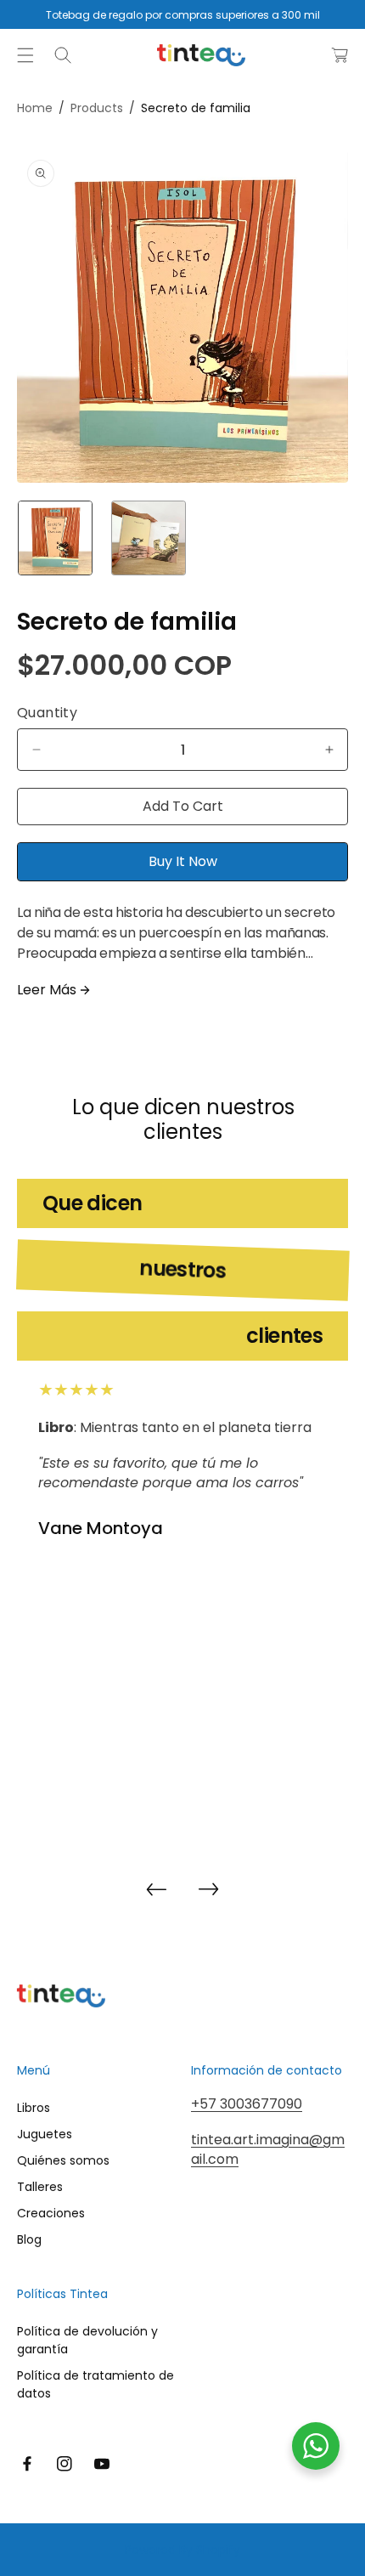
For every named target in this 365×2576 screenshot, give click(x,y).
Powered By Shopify (182, 2550)
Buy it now (183, 861)
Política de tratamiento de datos (95, 2384)
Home (35, 108)
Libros (34, 2108)
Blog (29, 2239)
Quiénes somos (63, 2160)
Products (97, 108)
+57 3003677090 (247, 2104)
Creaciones (51, 2213)
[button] (25, 55)
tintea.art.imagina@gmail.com (268, 2149)
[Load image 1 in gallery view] (55, 538)
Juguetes (45, 2134)
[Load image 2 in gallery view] (149, 538)
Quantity (47, 713)
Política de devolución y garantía (87, 2340)
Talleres (40, 2187)
